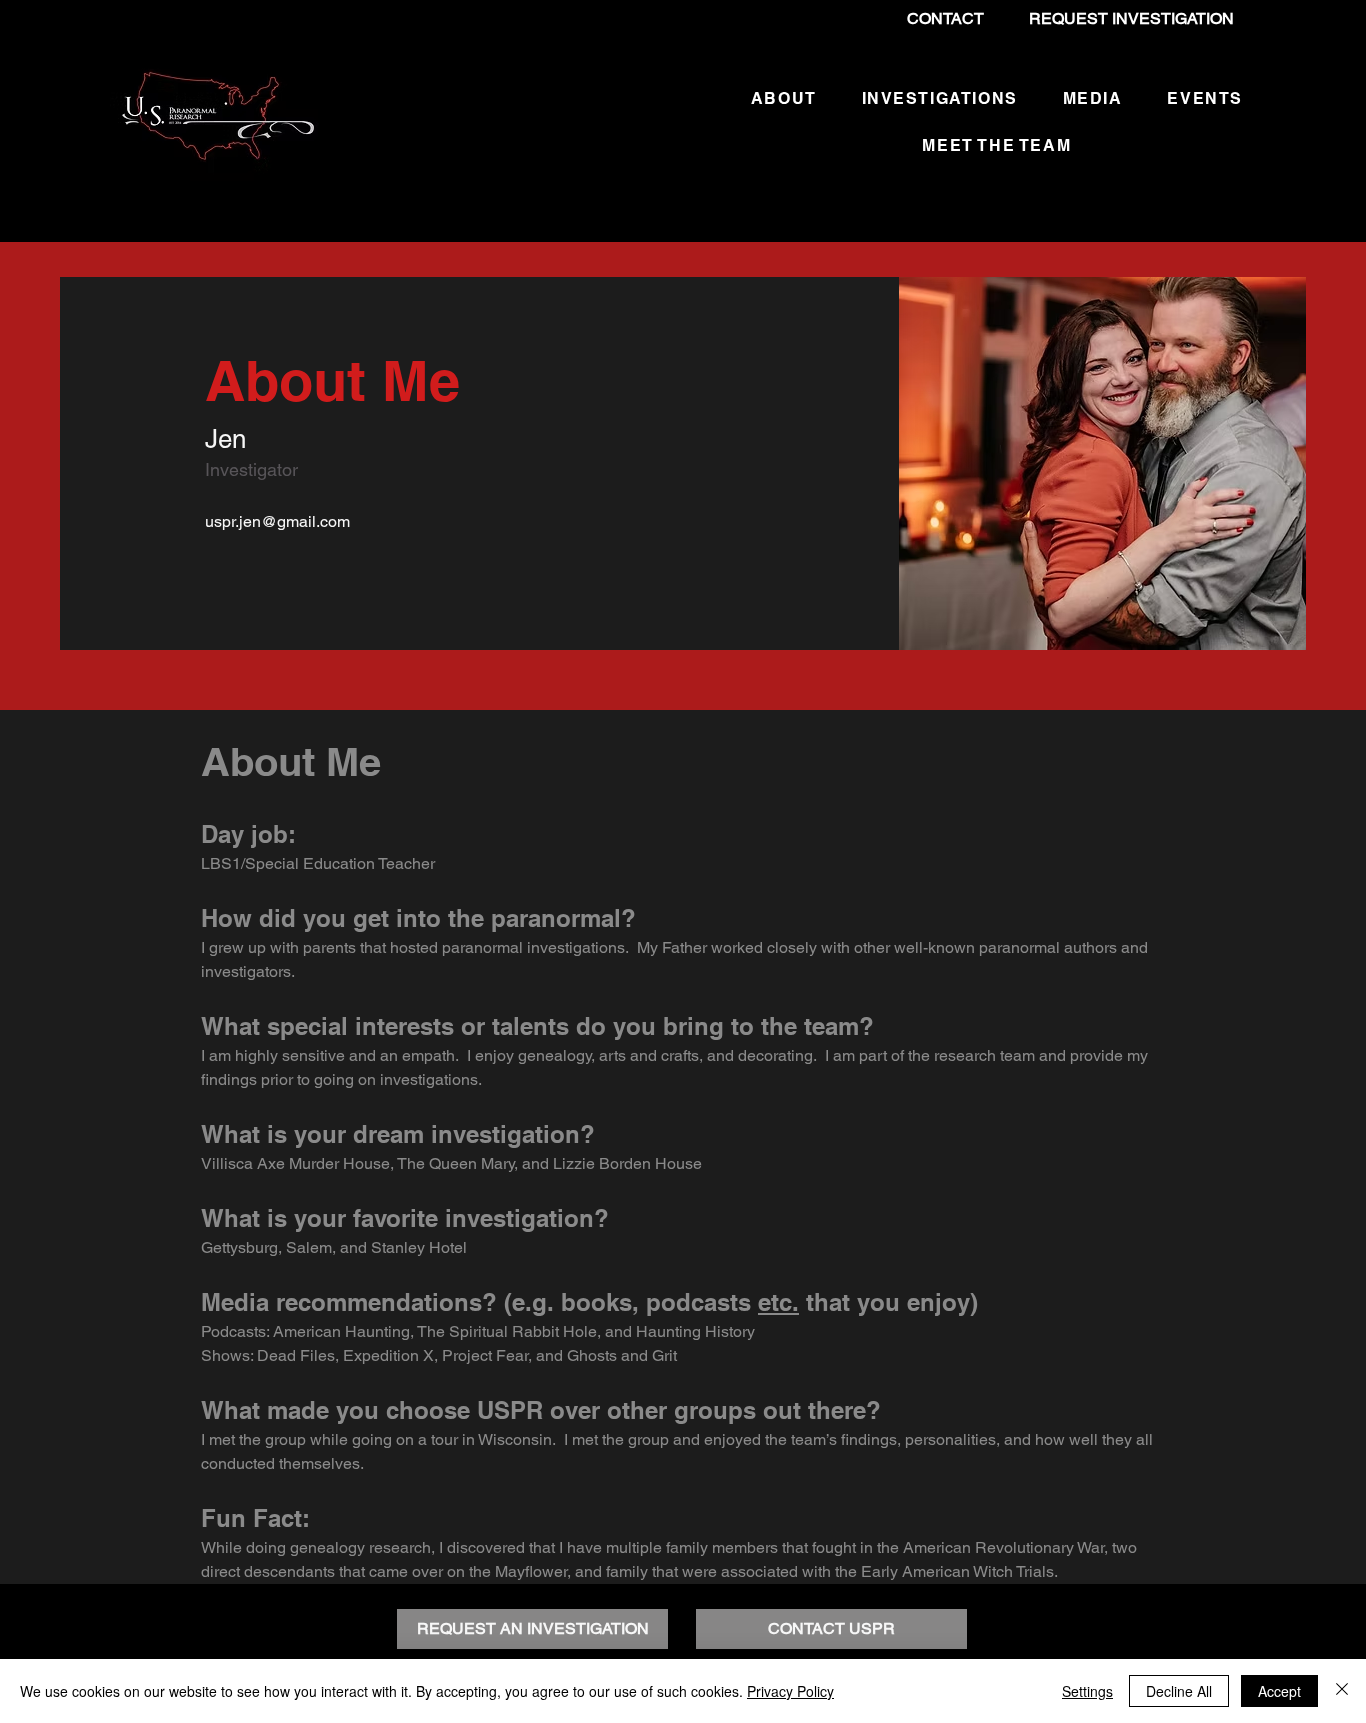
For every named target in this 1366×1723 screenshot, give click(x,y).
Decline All (1179, 1691)
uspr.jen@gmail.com (277, 521)
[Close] (1342, 1691)
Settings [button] (1087, 1691)
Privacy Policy (790, 1691)
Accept (1279, 1691)
